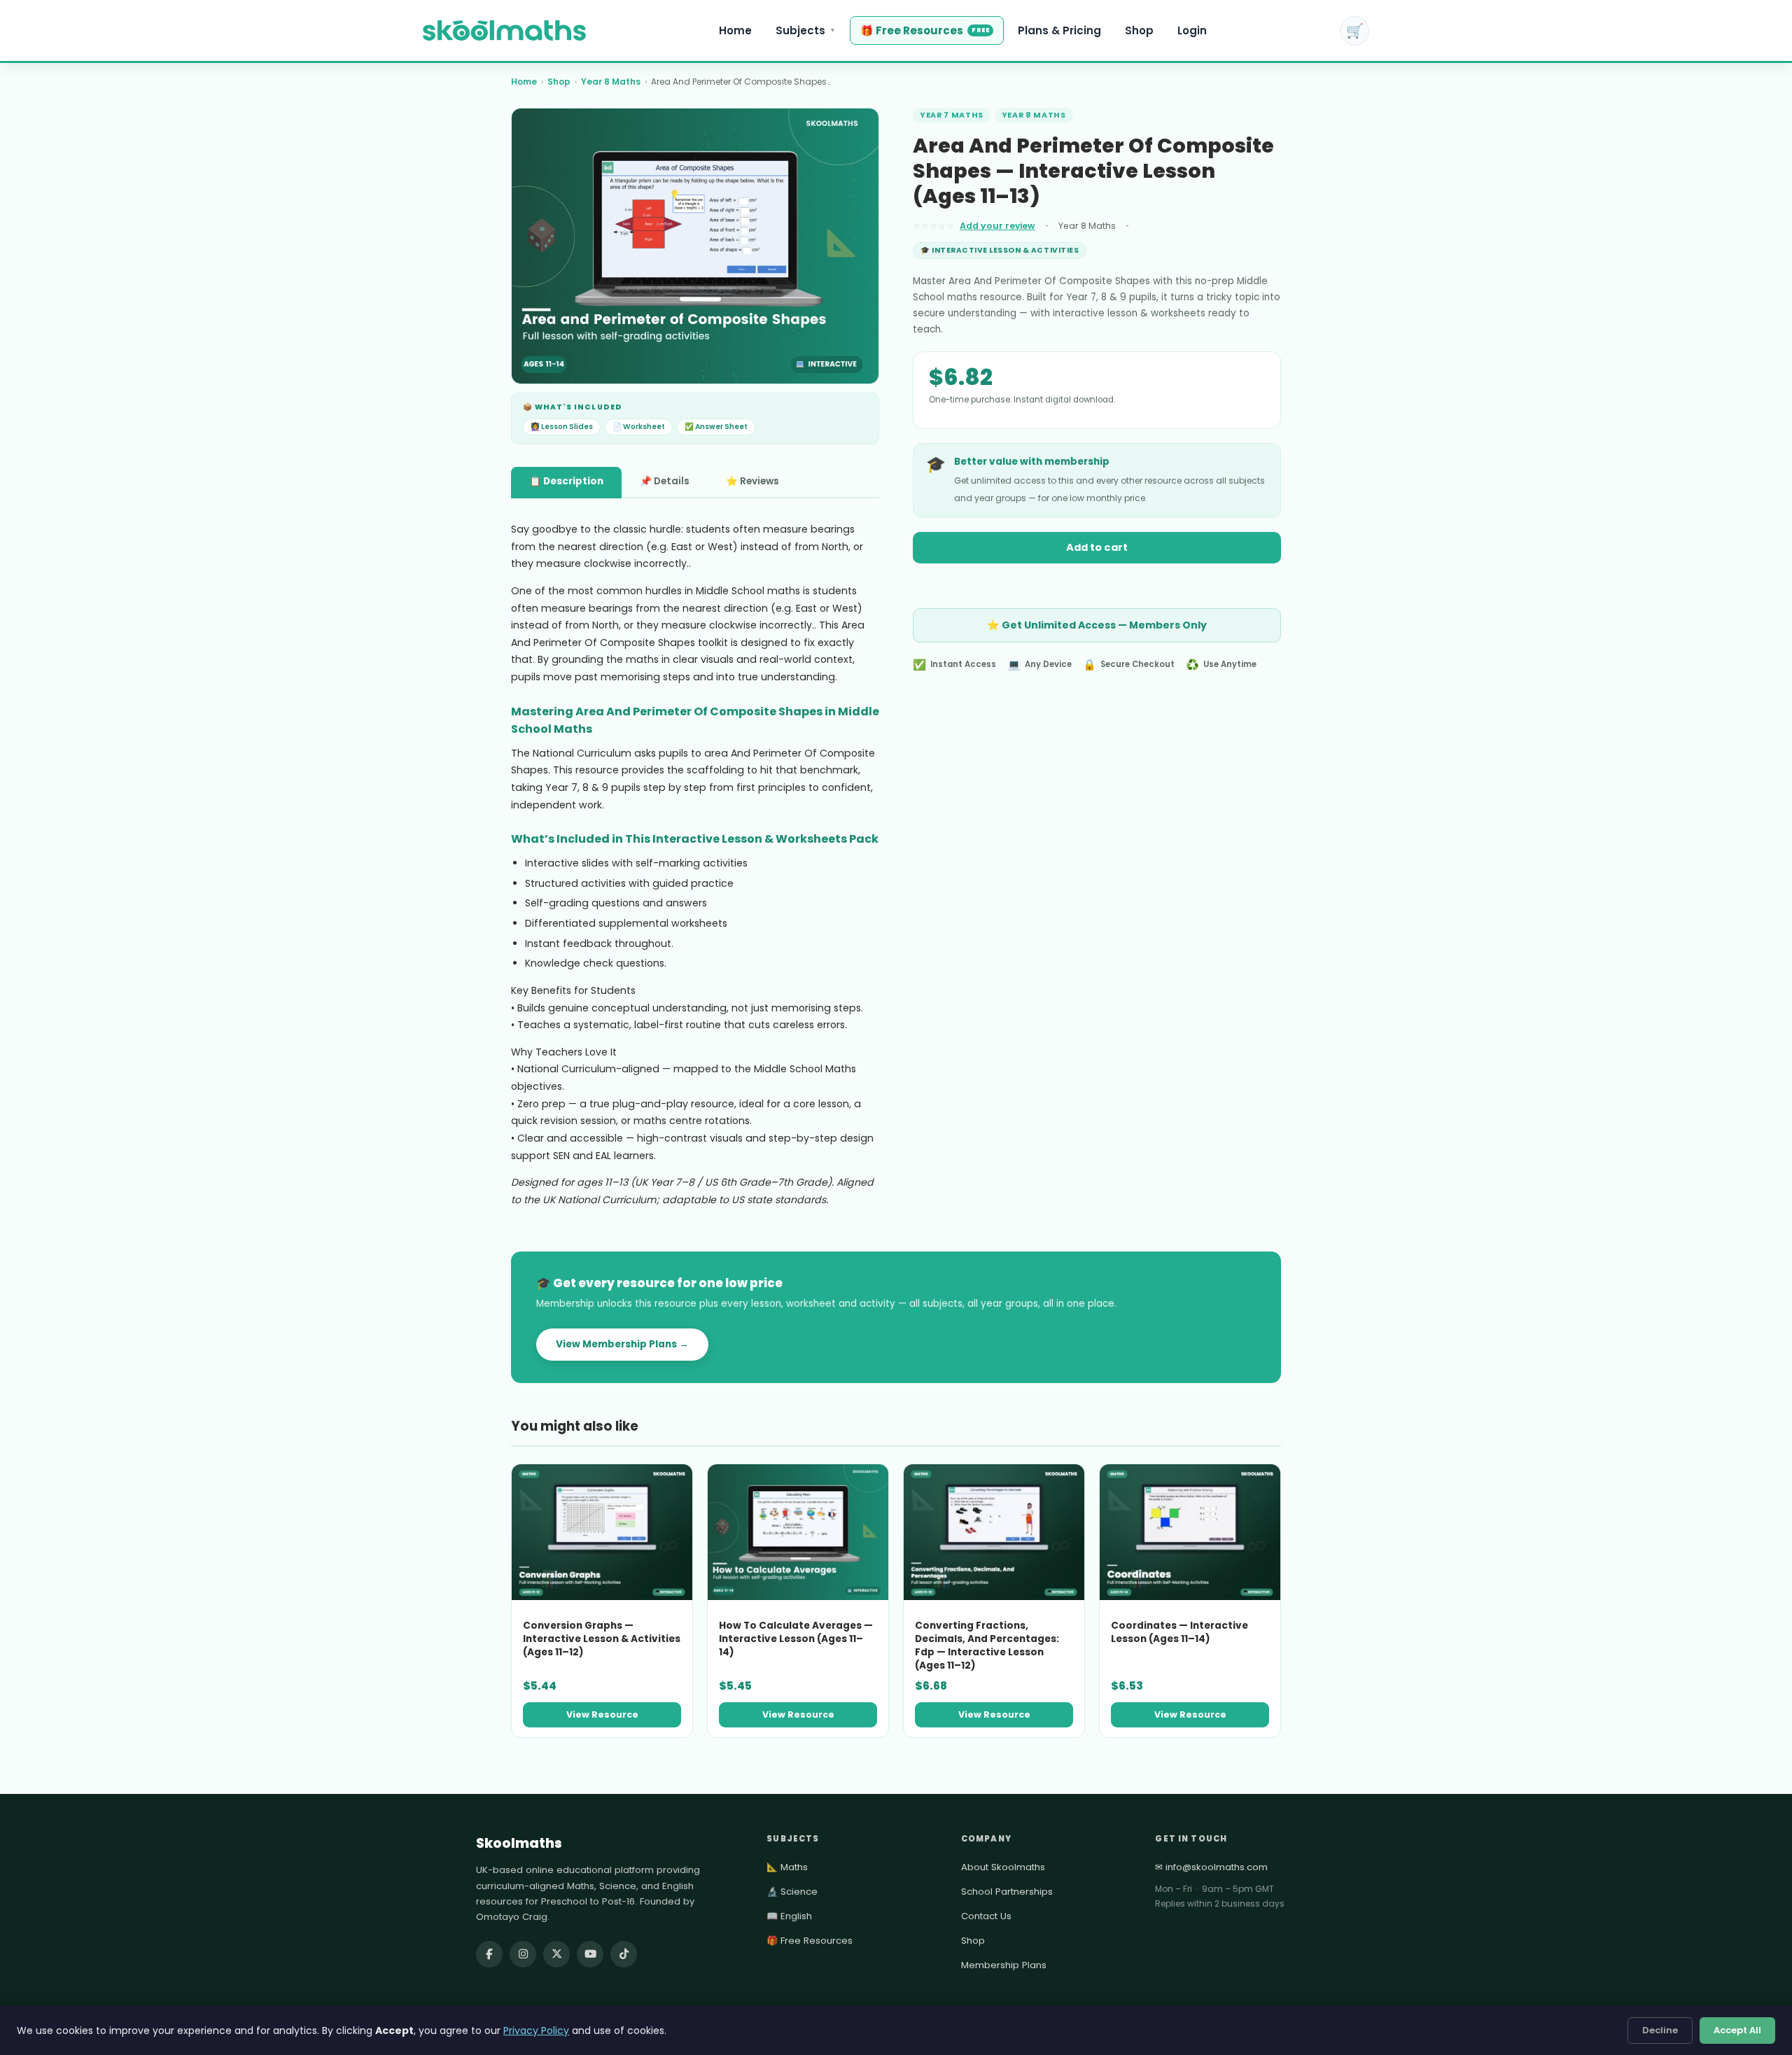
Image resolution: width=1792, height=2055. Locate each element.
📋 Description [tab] (566, 481)
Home (735, 30)
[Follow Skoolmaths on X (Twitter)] (556, 1954)
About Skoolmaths (1003, 1867)
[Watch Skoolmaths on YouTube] (590, 1954)
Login (1192, 30)
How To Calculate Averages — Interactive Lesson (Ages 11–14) (796, 1639)
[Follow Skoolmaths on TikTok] (624, 1954)
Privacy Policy (536, 2031)
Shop (1139, 30)
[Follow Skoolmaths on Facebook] (489, 1954)
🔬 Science (792, 1892)
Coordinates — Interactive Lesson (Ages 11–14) (1179, 1632)
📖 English (789, 1916)
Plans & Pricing (1059, 30)
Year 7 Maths (952, 115)
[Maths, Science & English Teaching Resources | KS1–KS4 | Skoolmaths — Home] (504, 31)
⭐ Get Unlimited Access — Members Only (1097, 625)
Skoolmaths (519, 1843)
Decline (1660, 2030)
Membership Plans (1004, 1965)
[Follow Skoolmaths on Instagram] (523, 1954)
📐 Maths (787, 1867)
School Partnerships (1007, 1892)
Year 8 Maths (611, 82)
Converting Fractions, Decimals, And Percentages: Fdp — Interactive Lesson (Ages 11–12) (987, 1646)
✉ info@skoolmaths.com (1211, 1867)
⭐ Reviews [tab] (752, 481)
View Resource (602, 1714)
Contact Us (986, 1916)
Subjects (806, 30)
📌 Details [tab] (665, 481)
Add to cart (1097, 547)
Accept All (1737, 2030)
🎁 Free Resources (925, 30)
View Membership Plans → (622, 1344)
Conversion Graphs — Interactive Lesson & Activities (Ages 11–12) (602, 1639)
